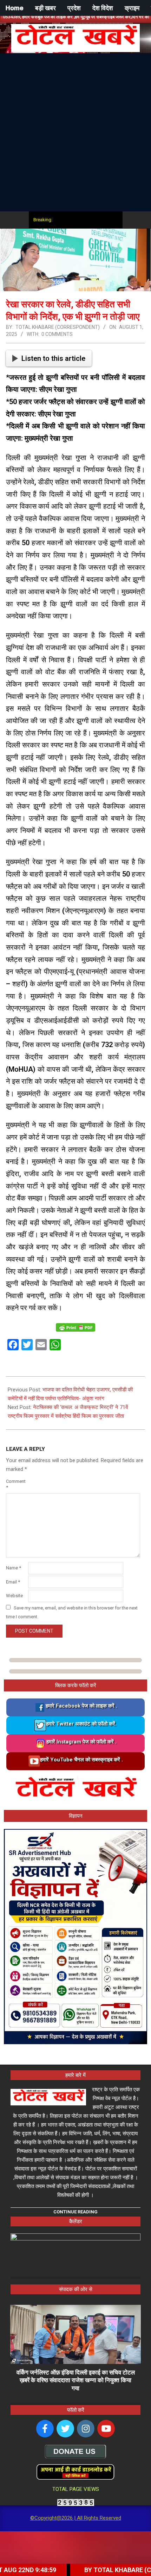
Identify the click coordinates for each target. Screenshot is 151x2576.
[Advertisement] (75, 132)
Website (14, 1596)
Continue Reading (75, 2212)
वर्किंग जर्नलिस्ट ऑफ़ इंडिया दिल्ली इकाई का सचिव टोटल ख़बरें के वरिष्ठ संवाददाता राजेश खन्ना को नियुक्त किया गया (76, 2380)
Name (14, 1568)
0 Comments (57, 334)
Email (13, 1582)
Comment (16, 1484)
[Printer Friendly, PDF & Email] (75, 1327)
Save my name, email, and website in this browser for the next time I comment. (72, 1612)
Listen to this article (53, 358)
